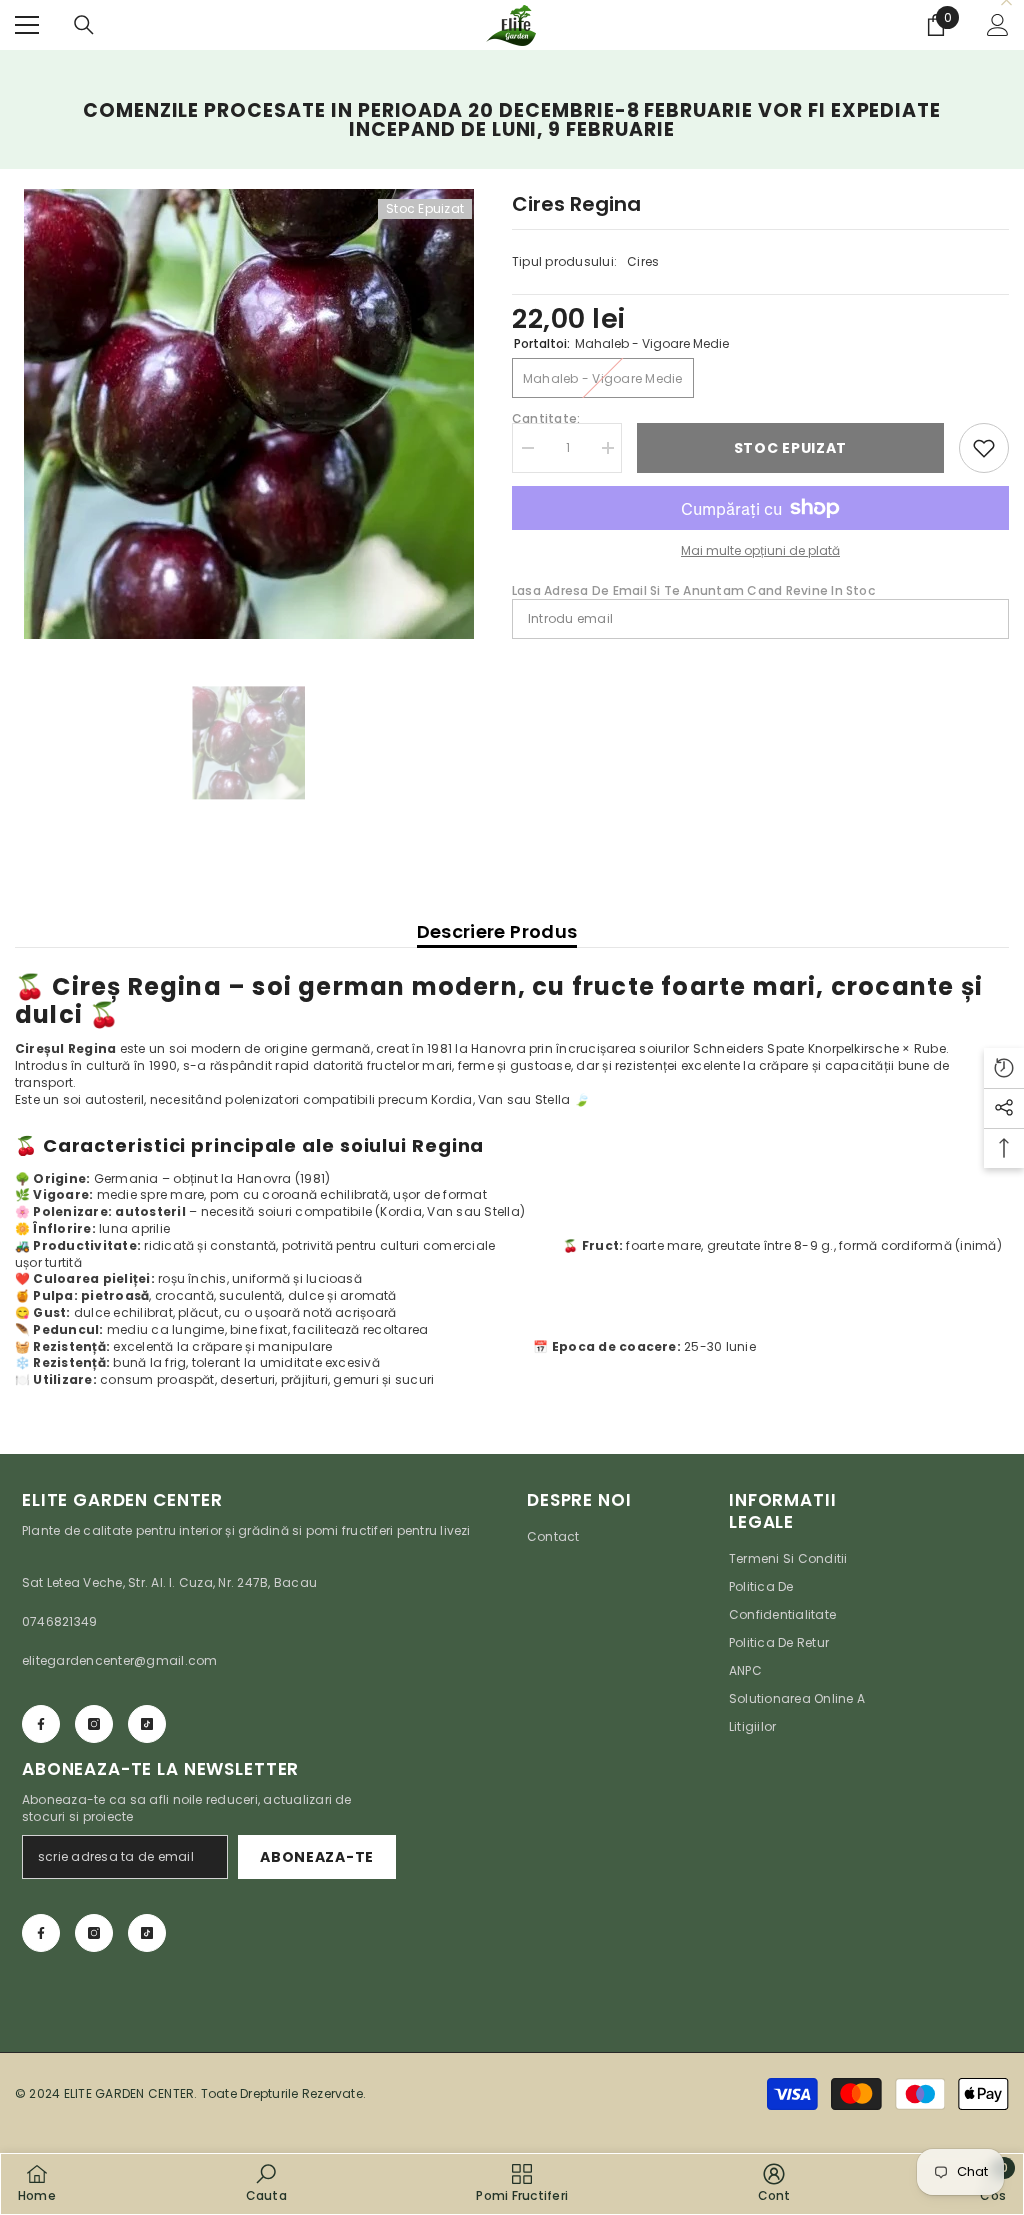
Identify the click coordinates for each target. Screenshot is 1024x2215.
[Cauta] (84, 25)
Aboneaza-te (317, 1857)
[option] (248, 414)
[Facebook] (41, 1724)
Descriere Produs (497, 931)
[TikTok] (147, 1724)
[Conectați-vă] (998, 25)
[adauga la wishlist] (984, 448)
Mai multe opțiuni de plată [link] (760, 550)
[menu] (27, 25)
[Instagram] (94, 1724)
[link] (266, 2183)
